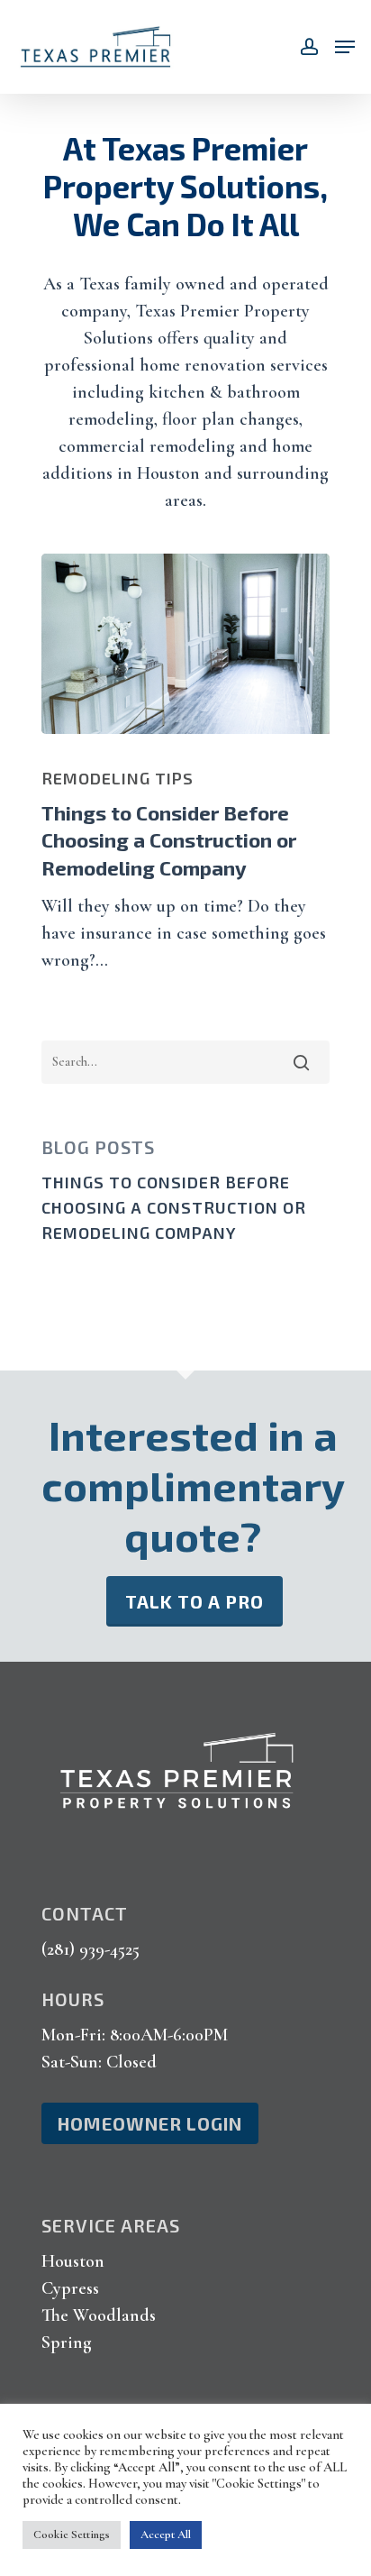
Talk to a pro (195, 1601)
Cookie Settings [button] (72, 2535)
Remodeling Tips (118, 778)
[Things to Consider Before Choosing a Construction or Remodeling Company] (185, 644)
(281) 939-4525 (90, 1949)
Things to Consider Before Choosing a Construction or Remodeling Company (174, 1207)
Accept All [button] (166, 2535)
